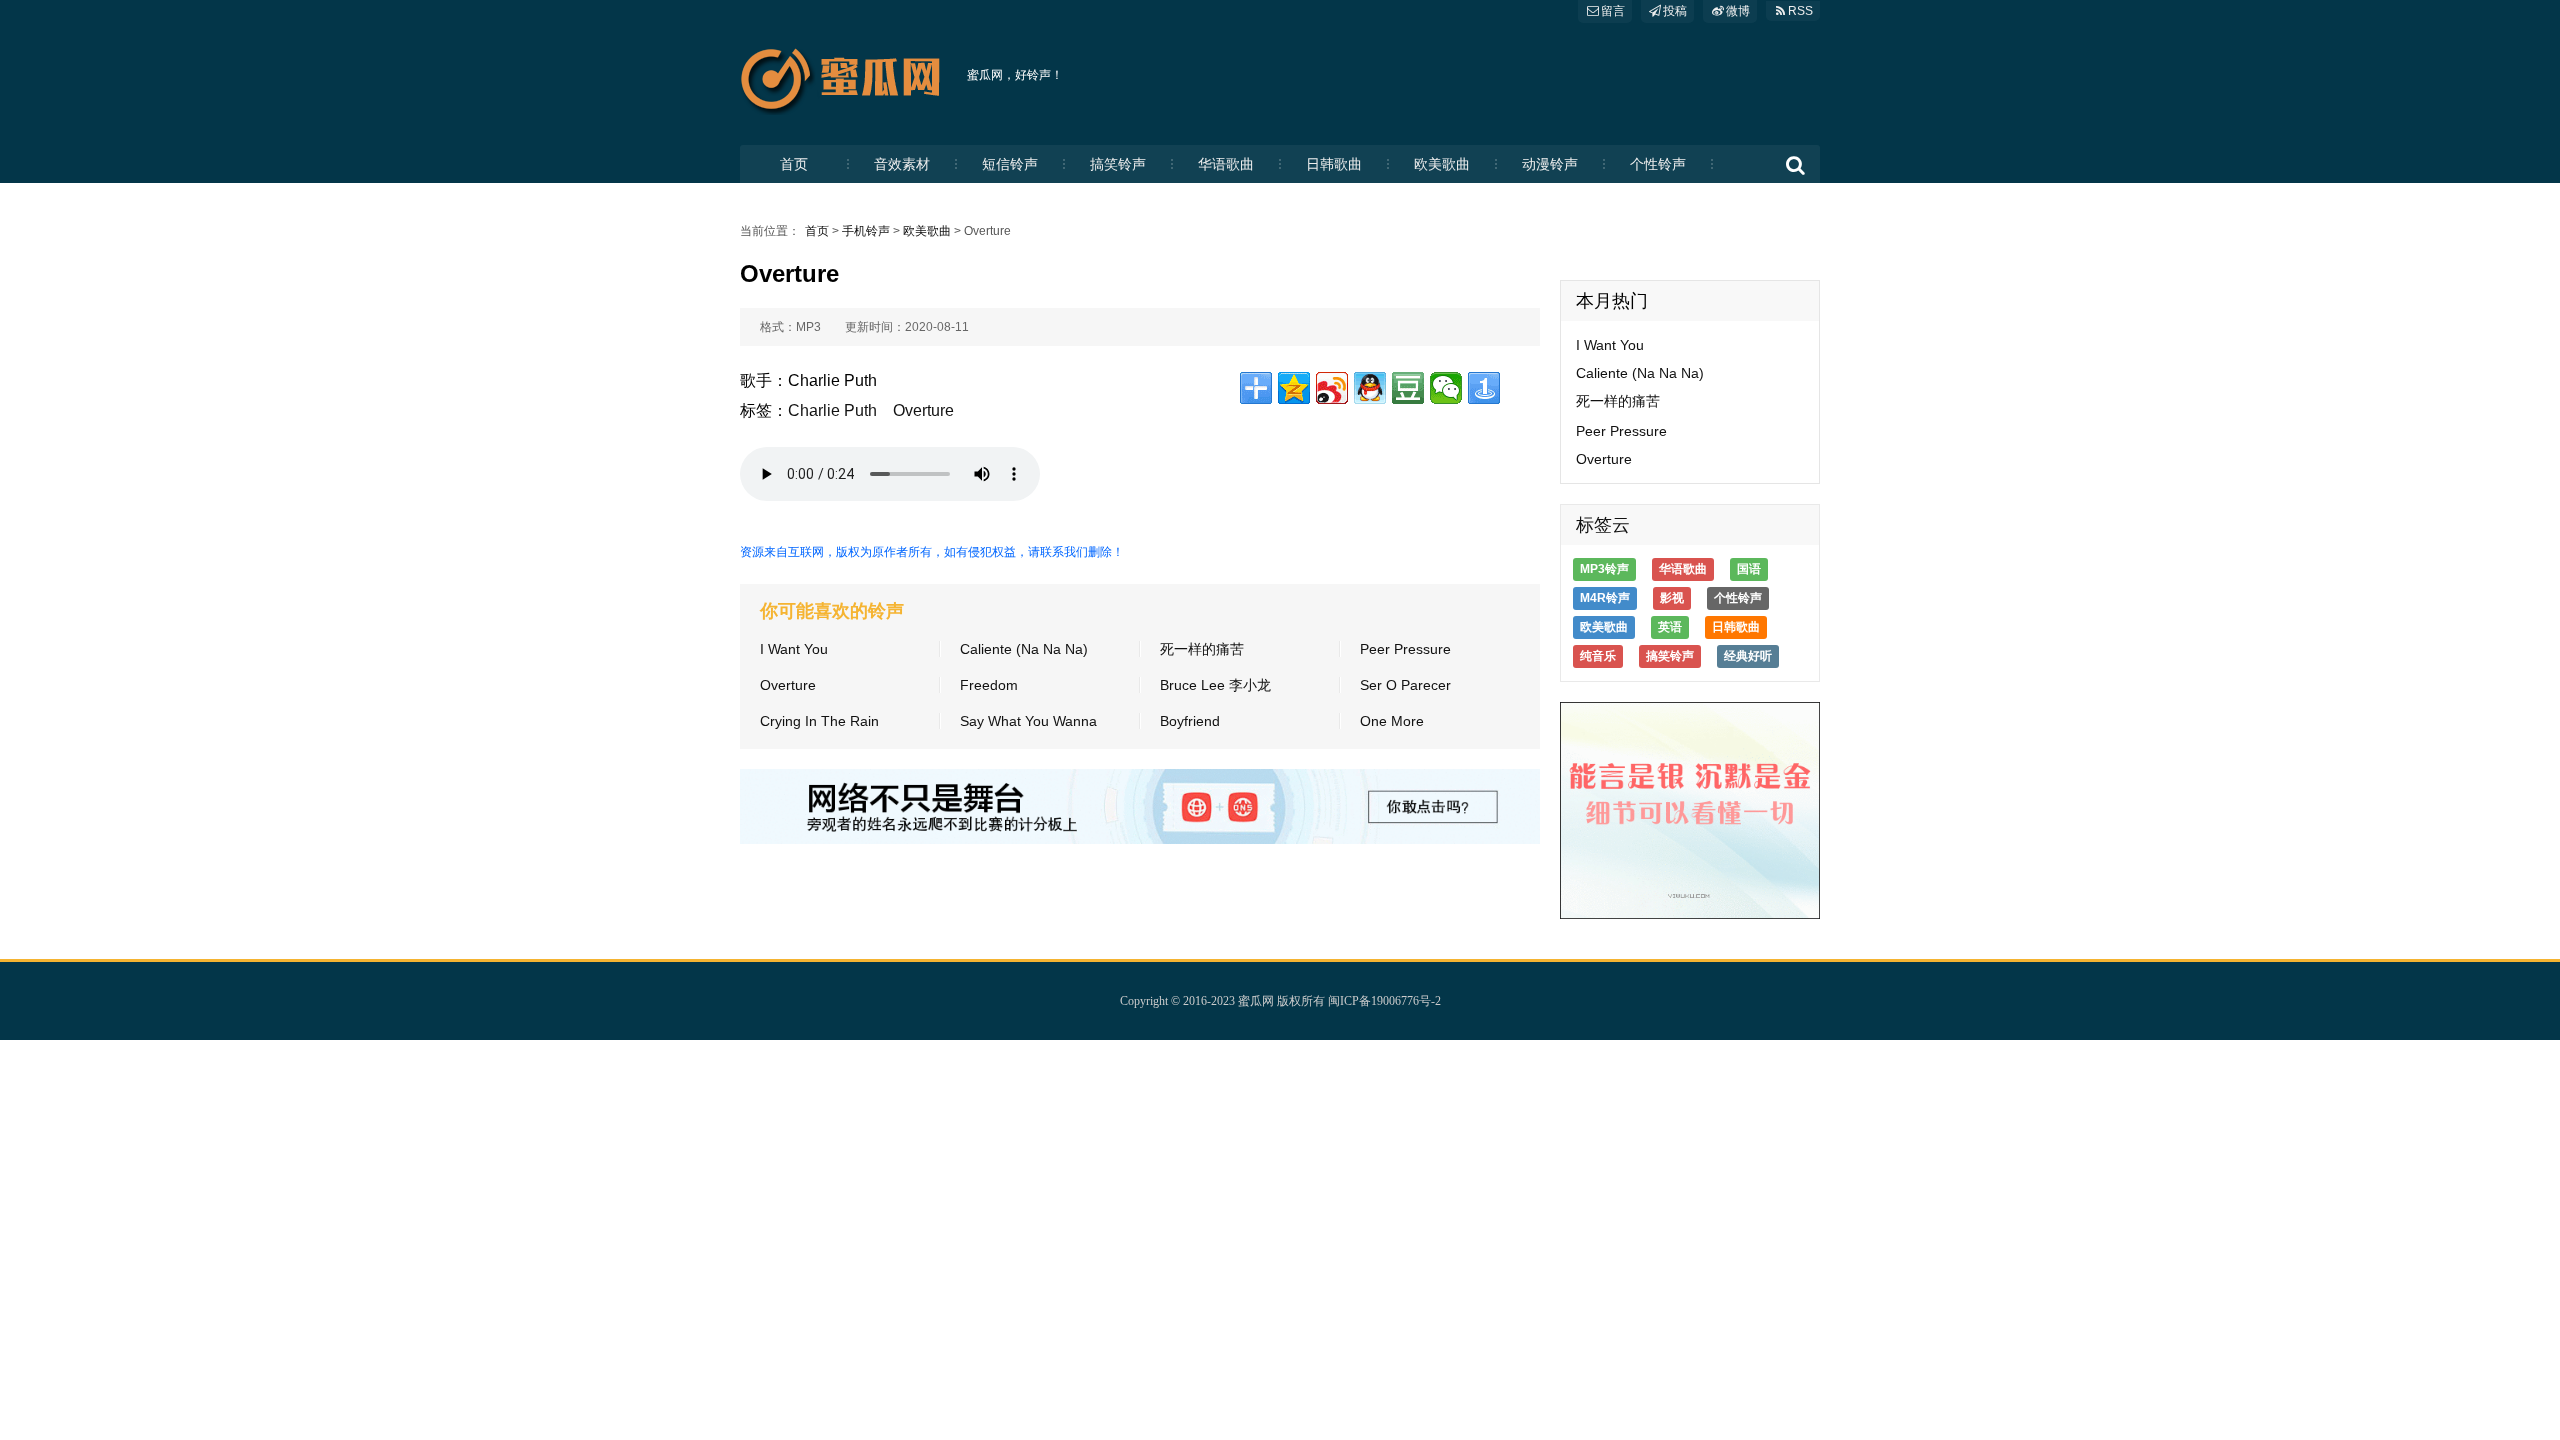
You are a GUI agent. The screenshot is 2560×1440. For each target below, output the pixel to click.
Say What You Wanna (1028, 721)
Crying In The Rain (819, 721)
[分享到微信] (1446, 388)
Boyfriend (1190, 721)
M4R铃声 (1605, 598)
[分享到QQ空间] (1294, 388)
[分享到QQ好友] (1370, 388)
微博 (1738, 11)
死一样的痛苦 (1202, 649)
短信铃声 (1010, 164)
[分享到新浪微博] (1332, 388)
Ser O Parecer (1405, 685)
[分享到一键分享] (1484, 388)
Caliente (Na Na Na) (1024, 649)
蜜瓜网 (1256, 1001)
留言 (1613, 11)
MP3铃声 (1604, 569)
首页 (794, 164)
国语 (1749, 569)
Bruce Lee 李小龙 (1215, 685)
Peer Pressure (1405, 649)
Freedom (989, 685)
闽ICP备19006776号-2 (1384, 1001)
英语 (1670, 627)
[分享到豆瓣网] (1408, 388)
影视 (1672, 598)
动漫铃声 (1550, 164)
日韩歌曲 (1334, 164)
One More (1392, 721)
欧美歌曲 (1442, 164)
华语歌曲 (1226, 164)
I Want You (794, 649)
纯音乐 (1598, 656)
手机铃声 (866, 231)
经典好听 (1748, 656)
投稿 (1675, 11)
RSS (1800, 11)
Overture (923, 410)
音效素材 (902, 164)
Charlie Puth (832, 410)
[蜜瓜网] (846, 75)
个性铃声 (1658, 164)
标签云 (1603, 525)
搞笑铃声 (1118, 164)
